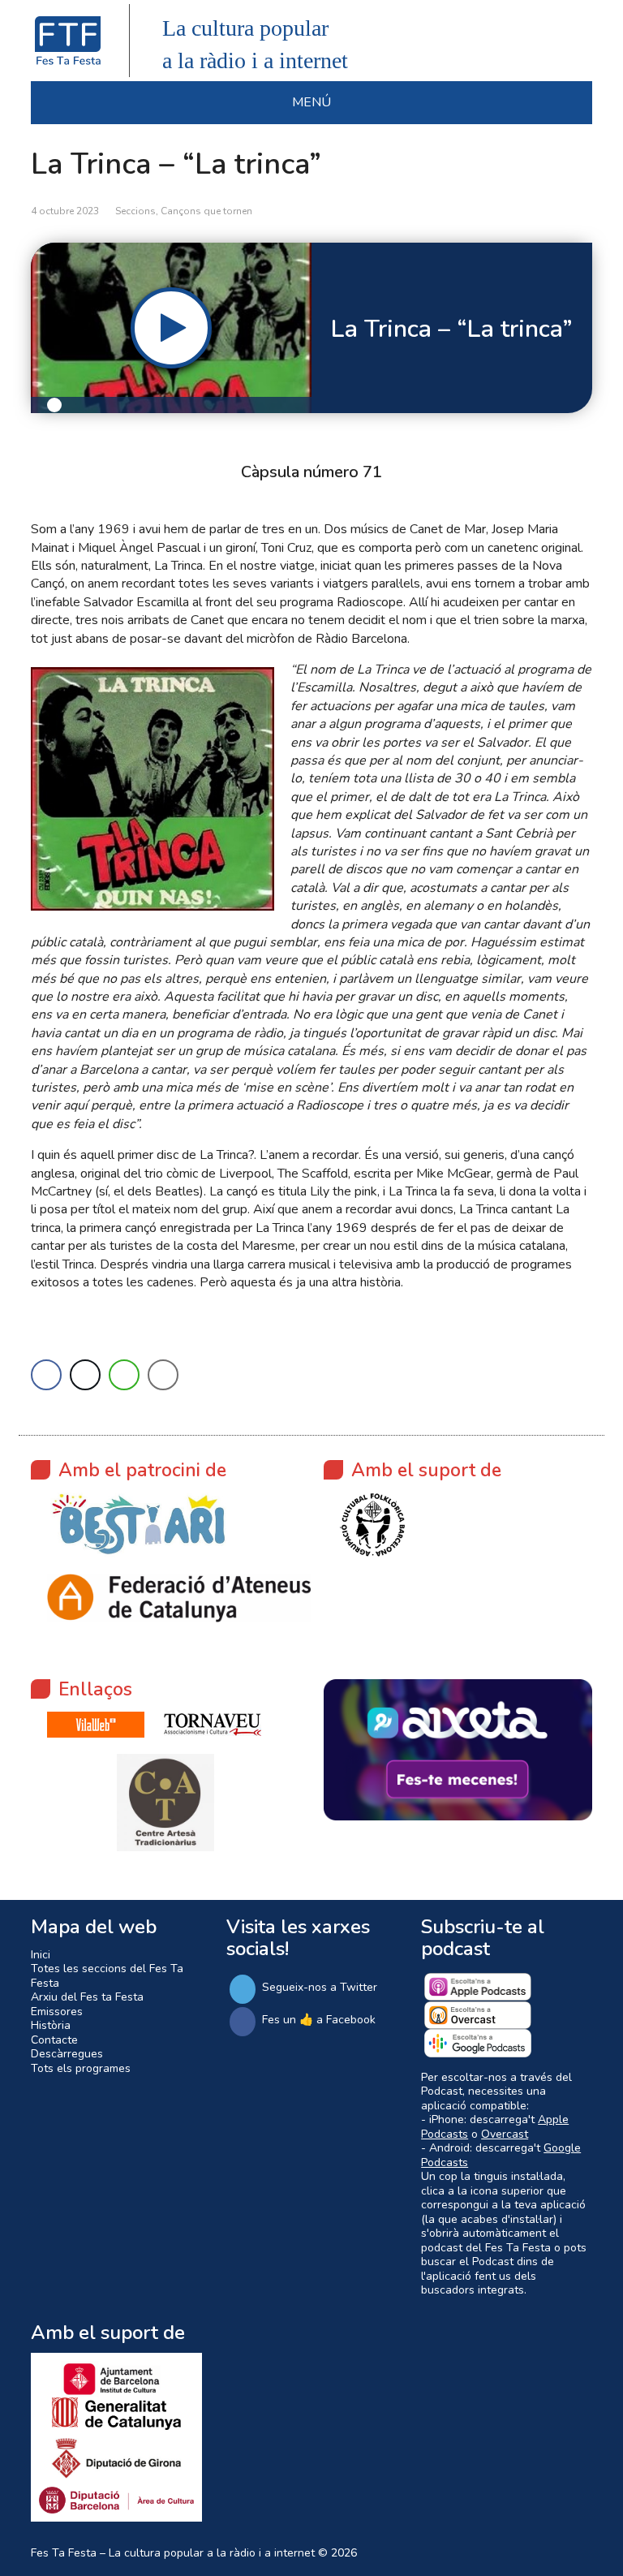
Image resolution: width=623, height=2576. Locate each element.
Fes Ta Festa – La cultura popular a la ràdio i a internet (173, 2553)
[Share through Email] (163, 1375)
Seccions (135, 211)
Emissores (57, 2012)
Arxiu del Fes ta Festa (87, 1997)
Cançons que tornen (206, 211)
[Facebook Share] (46, 1375)
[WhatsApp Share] (124, 1375)
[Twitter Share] (85, 1375)
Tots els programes (81, 2068)
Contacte (54, 2040)
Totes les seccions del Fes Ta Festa (107, 1976)
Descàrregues (67, 2054)
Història (51, 2025)
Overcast (505, 2134)
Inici (41, 1955)
